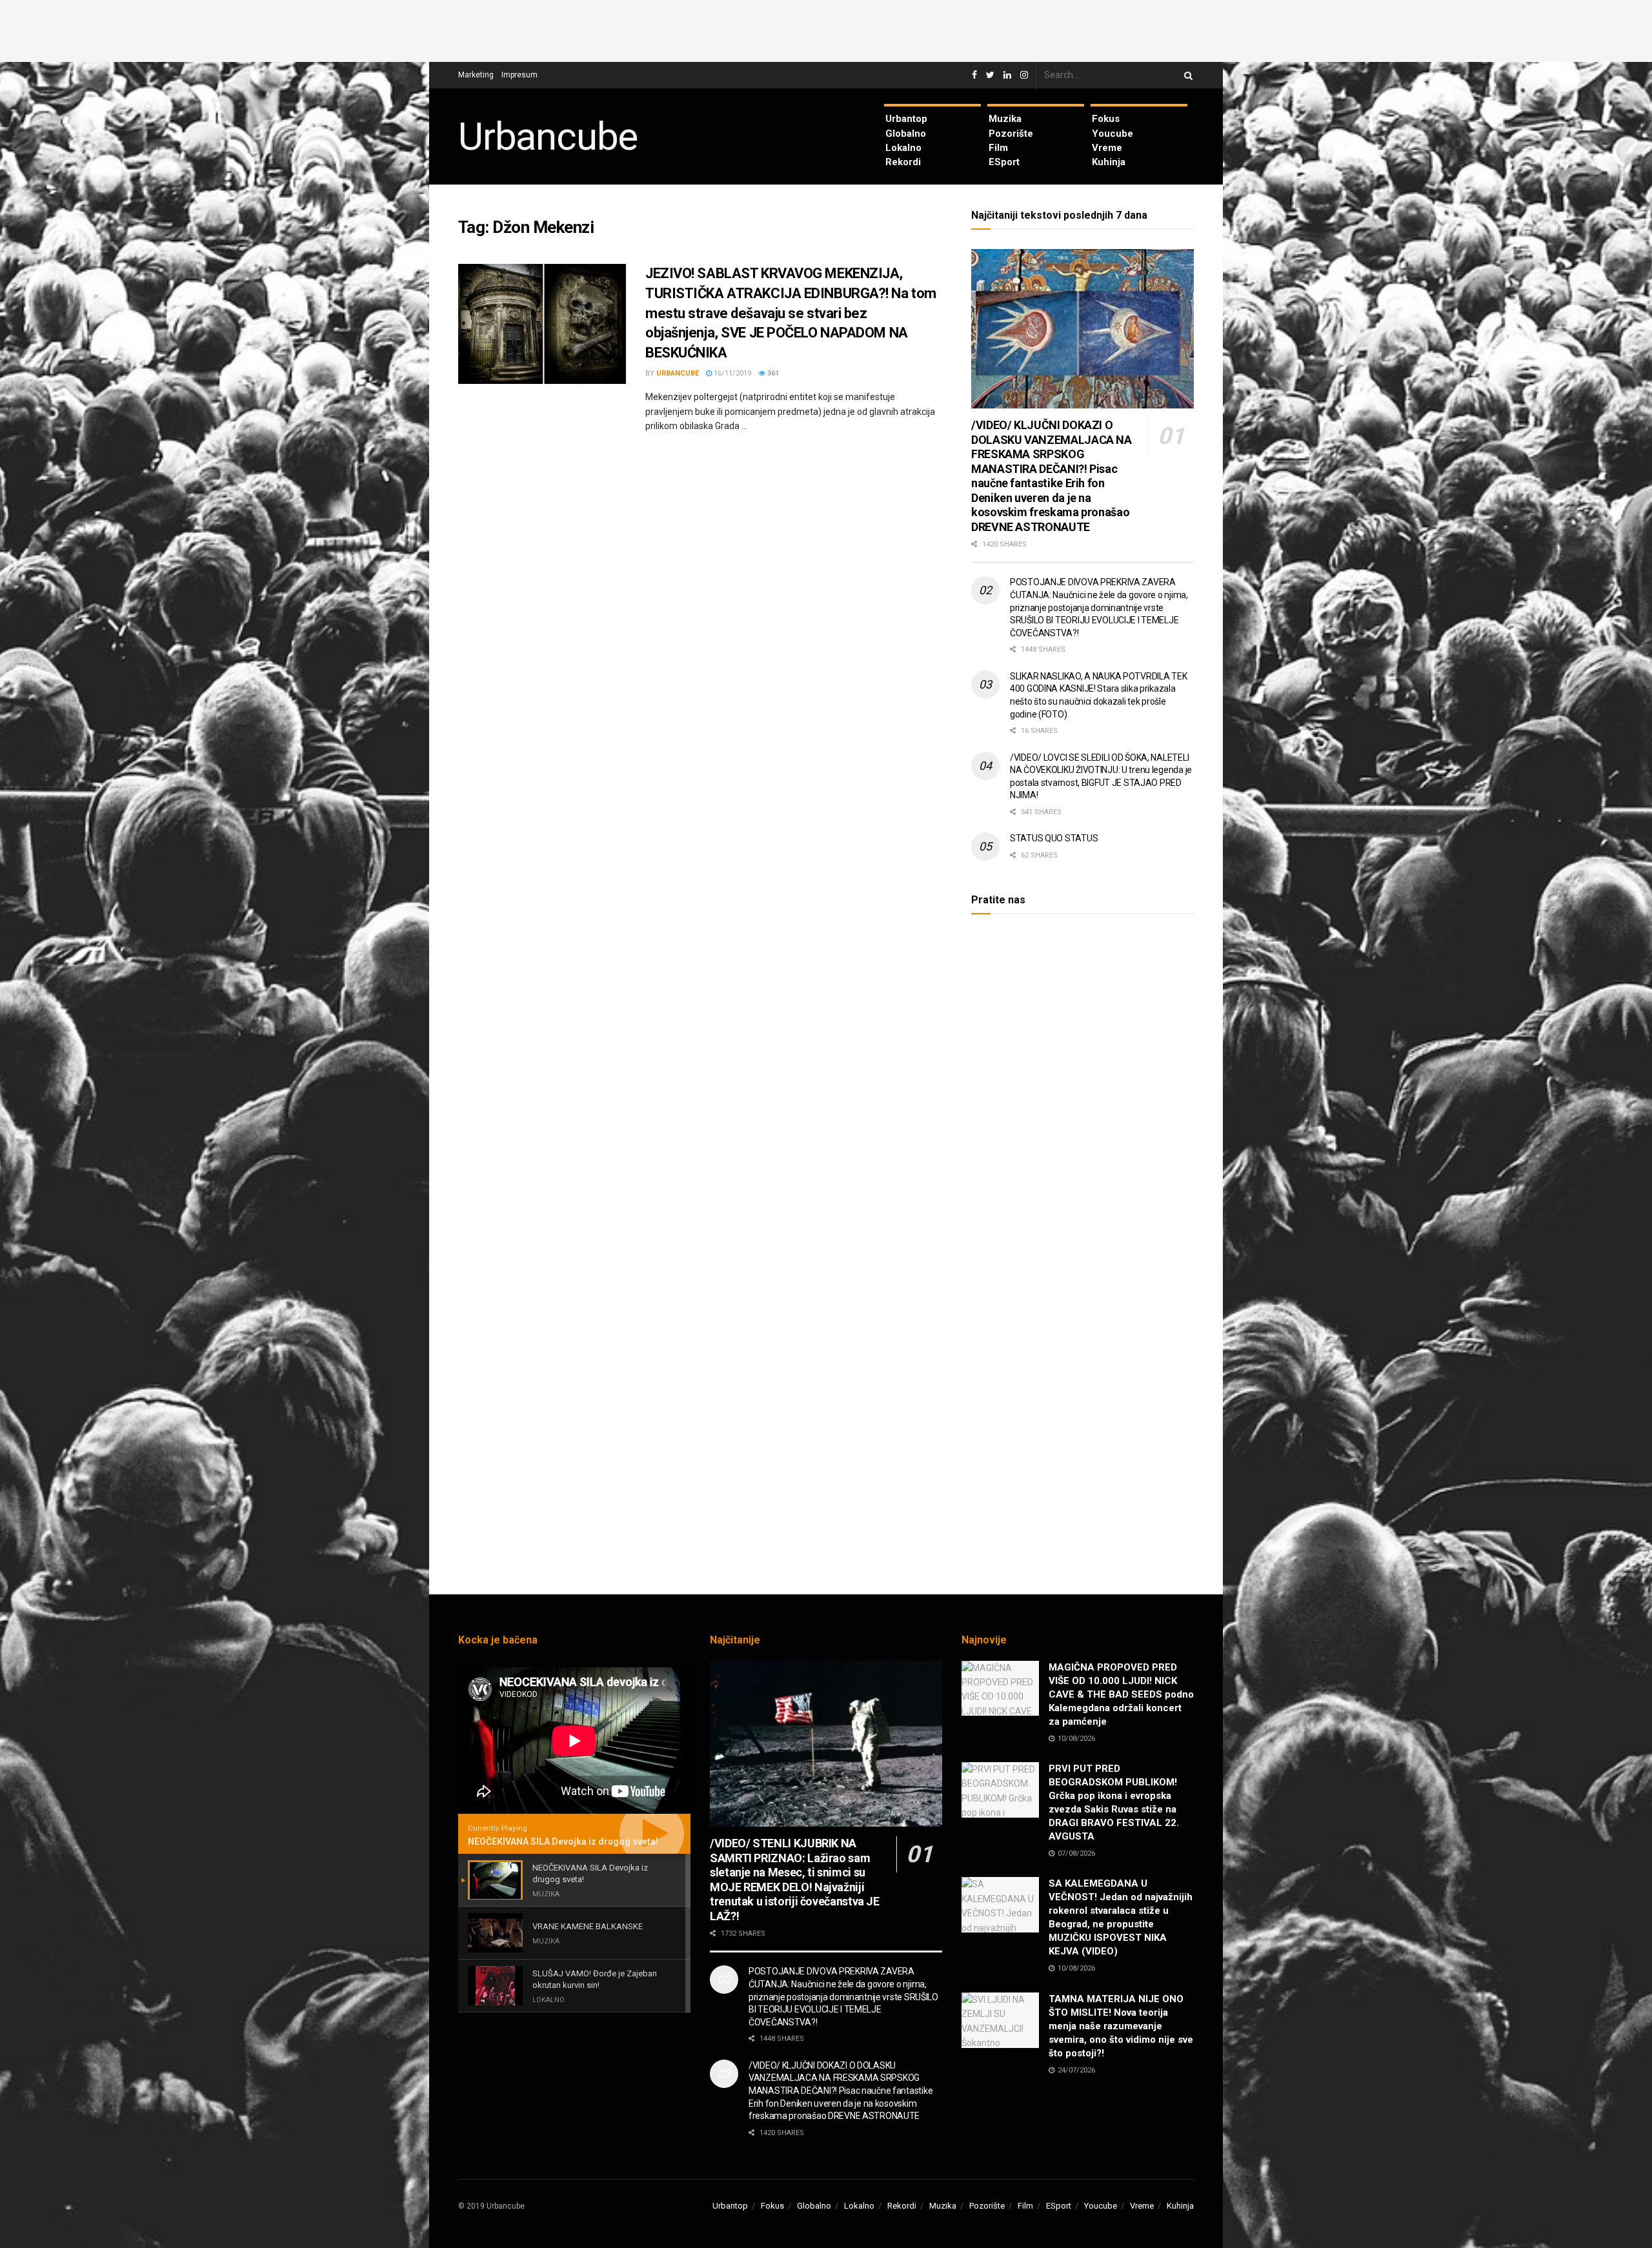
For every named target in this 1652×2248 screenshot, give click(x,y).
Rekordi (903, 162)
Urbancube (548, 137)
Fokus (1106, 119)
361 (772, 373)
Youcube (1113, 134)
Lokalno (903, 148)
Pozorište (1011, 134)
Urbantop (906, 119)
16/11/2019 (731, 373)
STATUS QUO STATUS (1054, 838)
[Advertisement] (826, 29)
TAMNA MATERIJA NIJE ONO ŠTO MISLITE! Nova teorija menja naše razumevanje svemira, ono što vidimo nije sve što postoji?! (1121, 2026)
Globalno (906, 134)
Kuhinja (1109, 162)
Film (998, 148)
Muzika (1005, 119)
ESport (1004, 162)
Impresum (519, 75)
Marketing (476, 75)
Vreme (1107, 148)
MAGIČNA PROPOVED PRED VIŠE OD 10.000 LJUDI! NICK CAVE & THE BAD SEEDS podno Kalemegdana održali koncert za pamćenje (1121, 1694)
